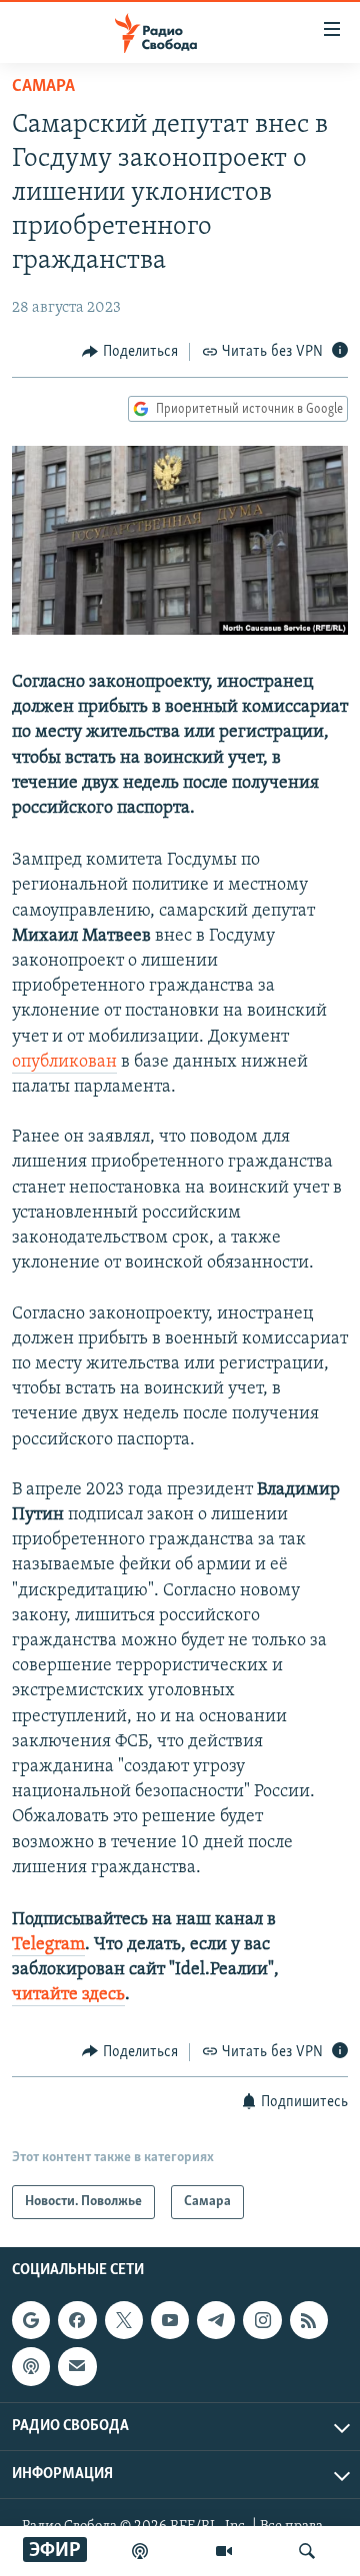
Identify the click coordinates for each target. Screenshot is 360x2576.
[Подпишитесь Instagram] (262, 2320)
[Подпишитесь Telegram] (216, 2320)
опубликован (64, 1063)
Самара (43, 87)
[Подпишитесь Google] (31, 2320)
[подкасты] (140, 2551)
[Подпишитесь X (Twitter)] (124, 2320)
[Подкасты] (31, 2366)
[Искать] (307, 2551)
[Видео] (224, 2551)
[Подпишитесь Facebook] (77, 2320)
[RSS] (309, 2320)
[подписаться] (77, 2366)
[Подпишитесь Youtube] (170, 2320)
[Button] (130, 352)
